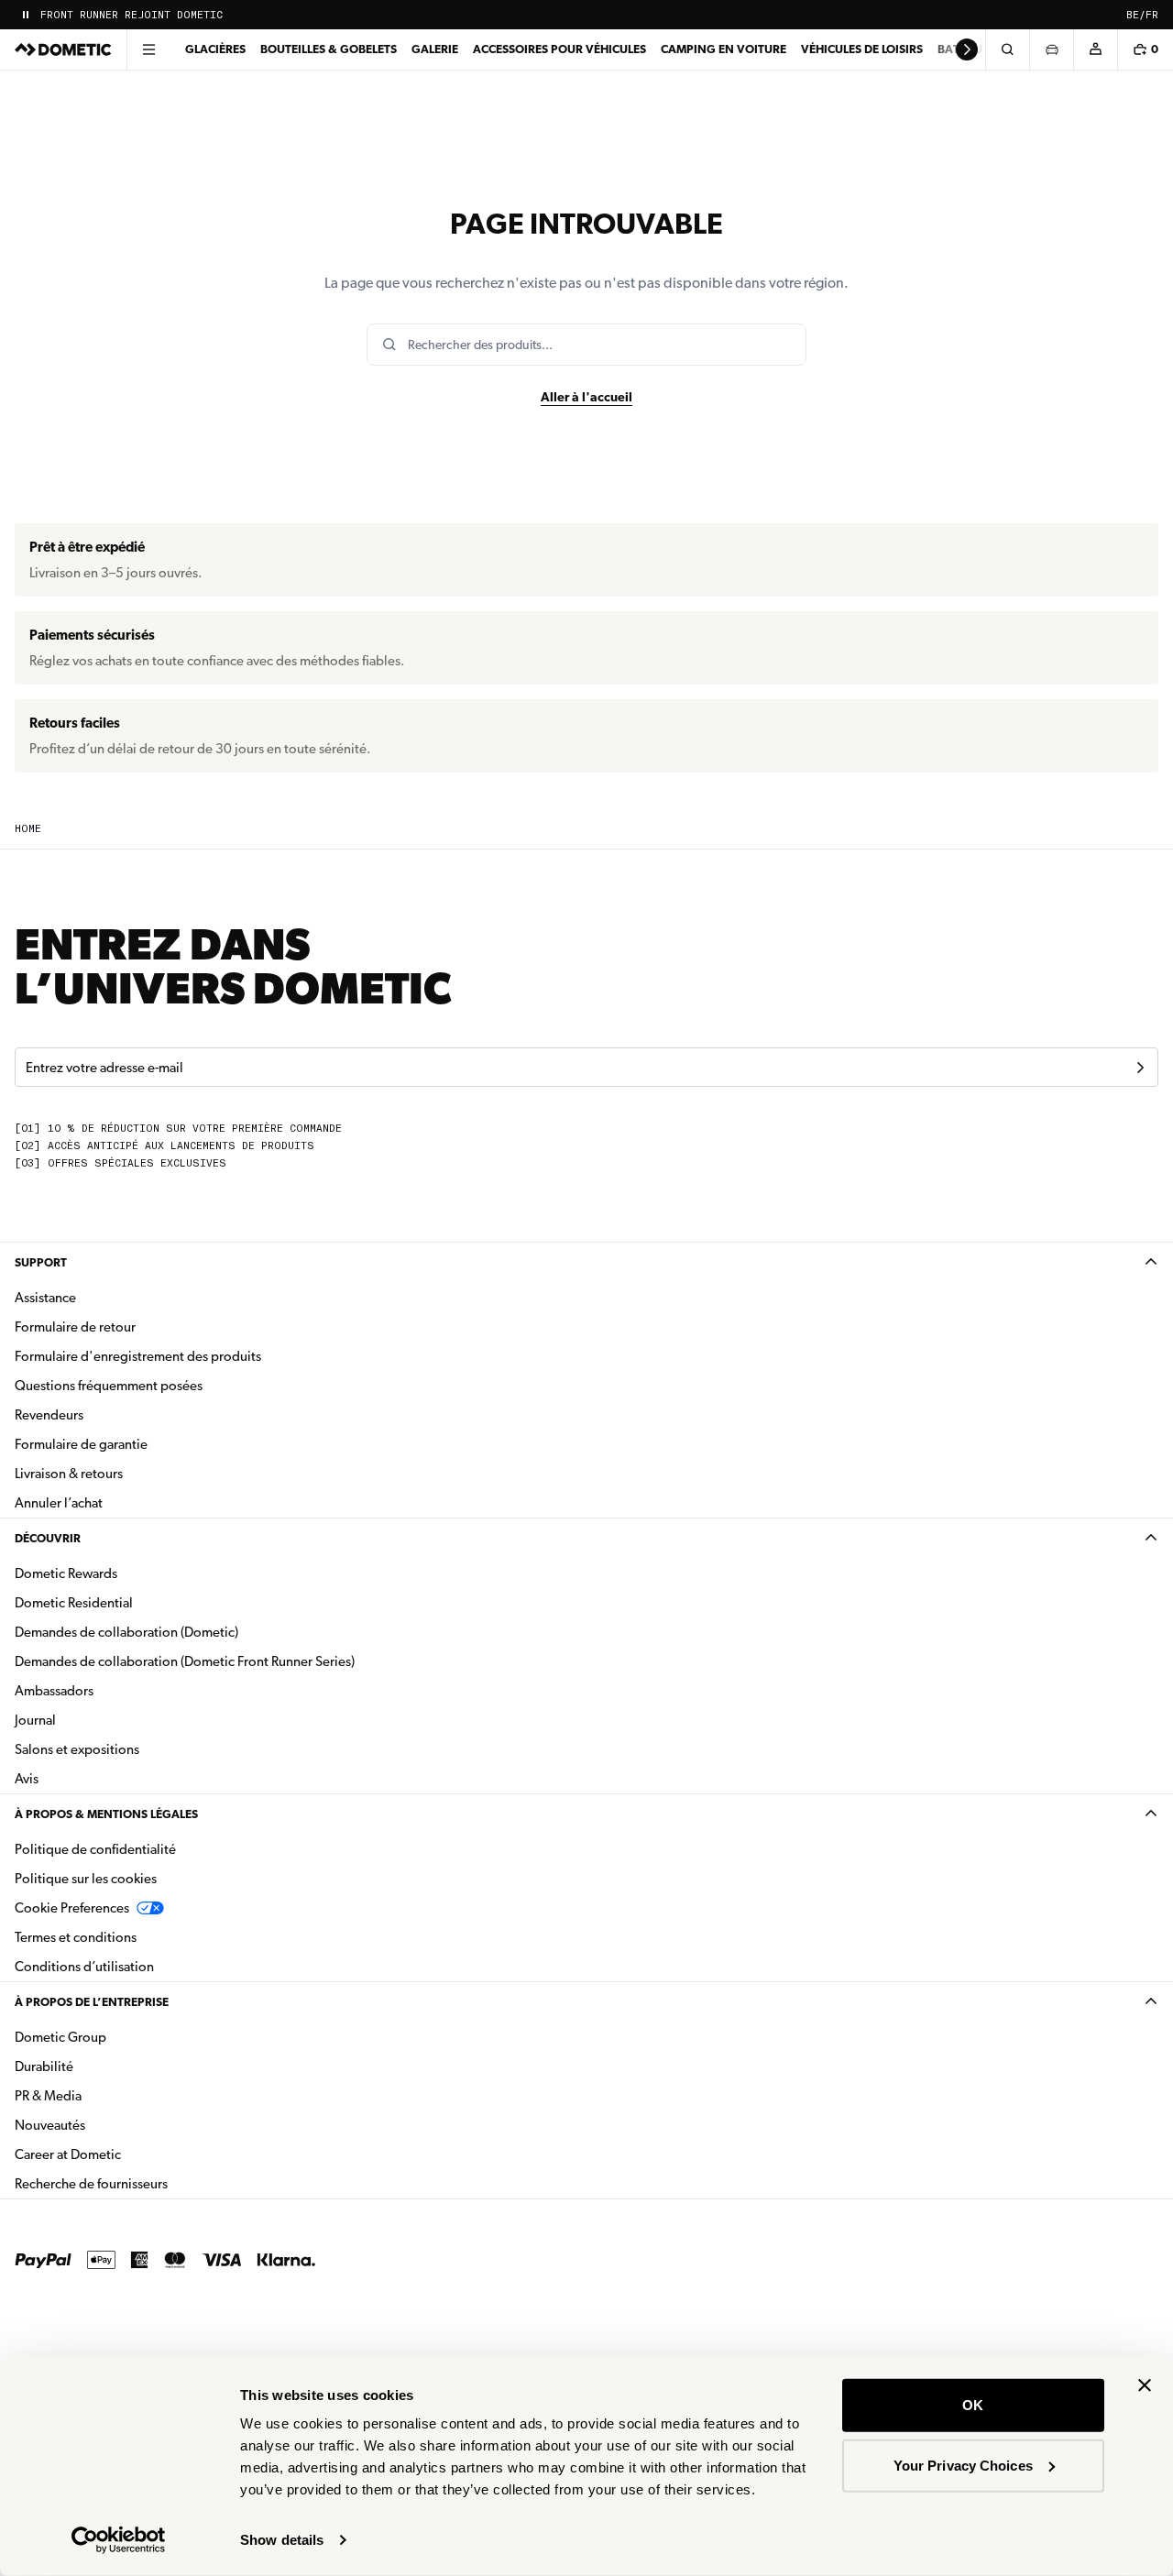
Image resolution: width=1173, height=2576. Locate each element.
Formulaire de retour (75, 1327)
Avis (27, 1779)
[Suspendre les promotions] (26, 15)
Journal (35, 1720)
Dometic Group (118, 2037)
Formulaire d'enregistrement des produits (138, 1356)
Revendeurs (49, 1415)
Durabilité (44, 2066)
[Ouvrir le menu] (148, 49)
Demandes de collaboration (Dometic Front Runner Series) (185, 1661)
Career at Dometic (126, 2154)
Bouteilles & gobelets (329, 49)
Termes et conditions (76, 1937)
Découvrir (48, 1538)
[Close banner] (1145, 2385)
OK (973, 2405)
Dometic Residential (132, 1602)
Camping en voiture (724, 49)
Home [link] (28, 829)
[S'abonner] (1140, 1068)
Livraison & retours (69, 1474)
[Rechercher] (1007, 49)
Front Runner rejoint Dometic (132, 15)
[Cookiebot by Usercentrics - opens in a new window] (119, 2540)
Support (41, 1262)
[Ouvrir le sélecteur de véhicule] (1051, 49)
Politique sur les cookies (86, 1879)
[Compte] (1095, 49)
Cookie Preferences (72, 1908)
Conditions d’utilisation (84, 1967)
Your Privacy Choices (963, 2465)
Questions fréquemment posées (109, 1386)
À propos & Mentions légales (106, 1814)
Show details (282, 2540)
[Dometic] (63, 49)
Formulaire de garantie (81, 1444)
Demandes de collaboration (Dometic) (126, 1632)
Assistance (45, 1298)
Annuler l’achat (59, 1503)
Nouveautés (108, 2125)
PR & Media (106, 2095)
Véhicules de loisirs (862, 49)
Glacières (215, 49)
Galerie (435, 49)
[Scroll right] (967, 49)
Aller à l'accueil (586, 397)
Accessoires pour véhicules (559, 49)
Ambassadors (54, 1691)
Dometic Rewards (66, 1573)
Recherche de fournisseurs (91, 2184)
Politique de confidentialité (95, 1849)
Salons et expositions (77, 1749)
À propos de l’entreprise (92, 2002)
